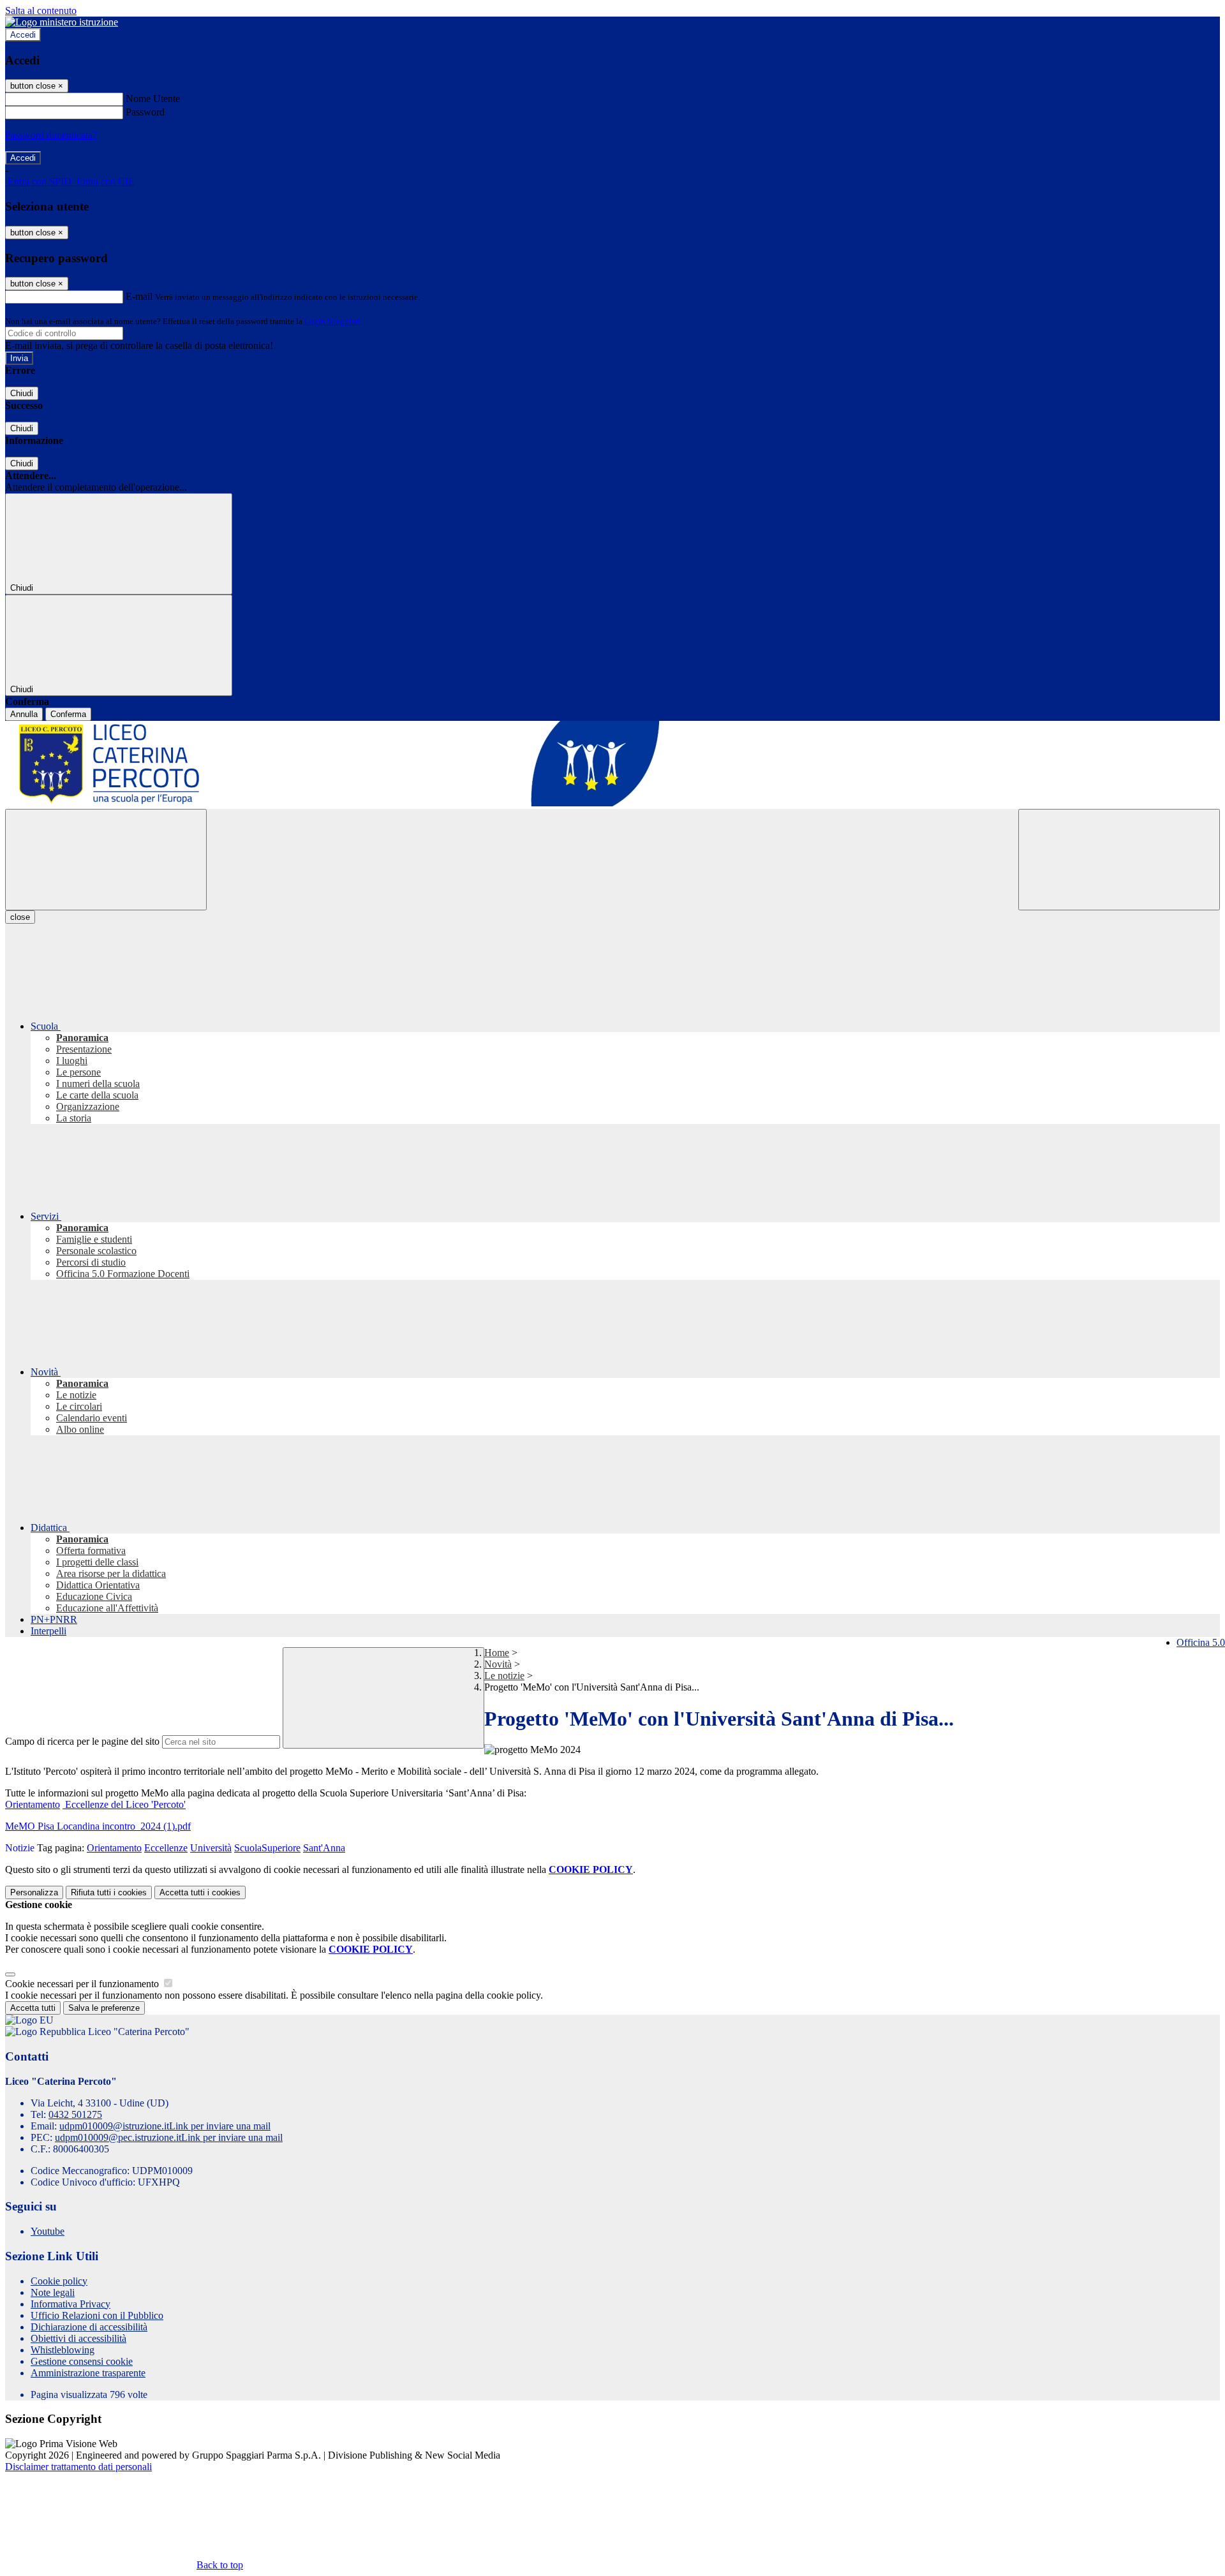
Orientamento (33, 1804)
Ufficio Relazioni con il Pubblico (97, 2315)
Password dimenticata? (51, 135)
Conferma (68, 714)
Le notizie (504, 1676)
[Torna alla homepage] (612, 765)
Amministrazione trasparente (88, 2373)
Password (145, 112)
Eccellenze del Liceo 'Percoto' (124, 1804)
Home (497, 1653)
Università (211, 1848)
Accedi (23, 35)
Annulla (24, 714)
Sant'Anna (324, 1848)
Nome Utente (153, 99)
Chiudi (22, 393)
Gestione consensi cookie (82, 2361)
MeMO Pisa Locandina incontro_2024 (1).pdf (98, 1826)
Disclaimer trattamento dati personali (78, 2467)
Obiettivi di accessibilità (78, 2338)
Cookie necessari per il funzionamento (83, 1984)
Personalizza (34, 1892)
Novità (498, 1664)
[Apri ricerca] (1119, 860)
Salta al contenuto (41, 11)
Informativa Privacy (71, 2304)
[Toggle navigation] (106, 860)
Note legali (53, 2292)
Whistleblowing (63, 2350)
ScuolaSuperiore (267, 1848)
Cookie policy (59, 2281)
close (20, 917)
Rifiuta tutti (109, 1892)
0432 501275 (75, 2114)
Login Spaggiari (332, 321)
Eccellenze (166, 1848)
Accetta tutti (200, 1892)
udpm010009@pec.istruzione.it (169, 2137)
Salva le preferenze (104, 2008)
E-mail (139, 296)
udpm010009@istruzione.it (165, 2126)
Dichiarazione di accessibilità (89, 2327)
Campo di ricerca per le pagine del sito (82, 1741)
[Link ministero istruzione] (62, 22)
